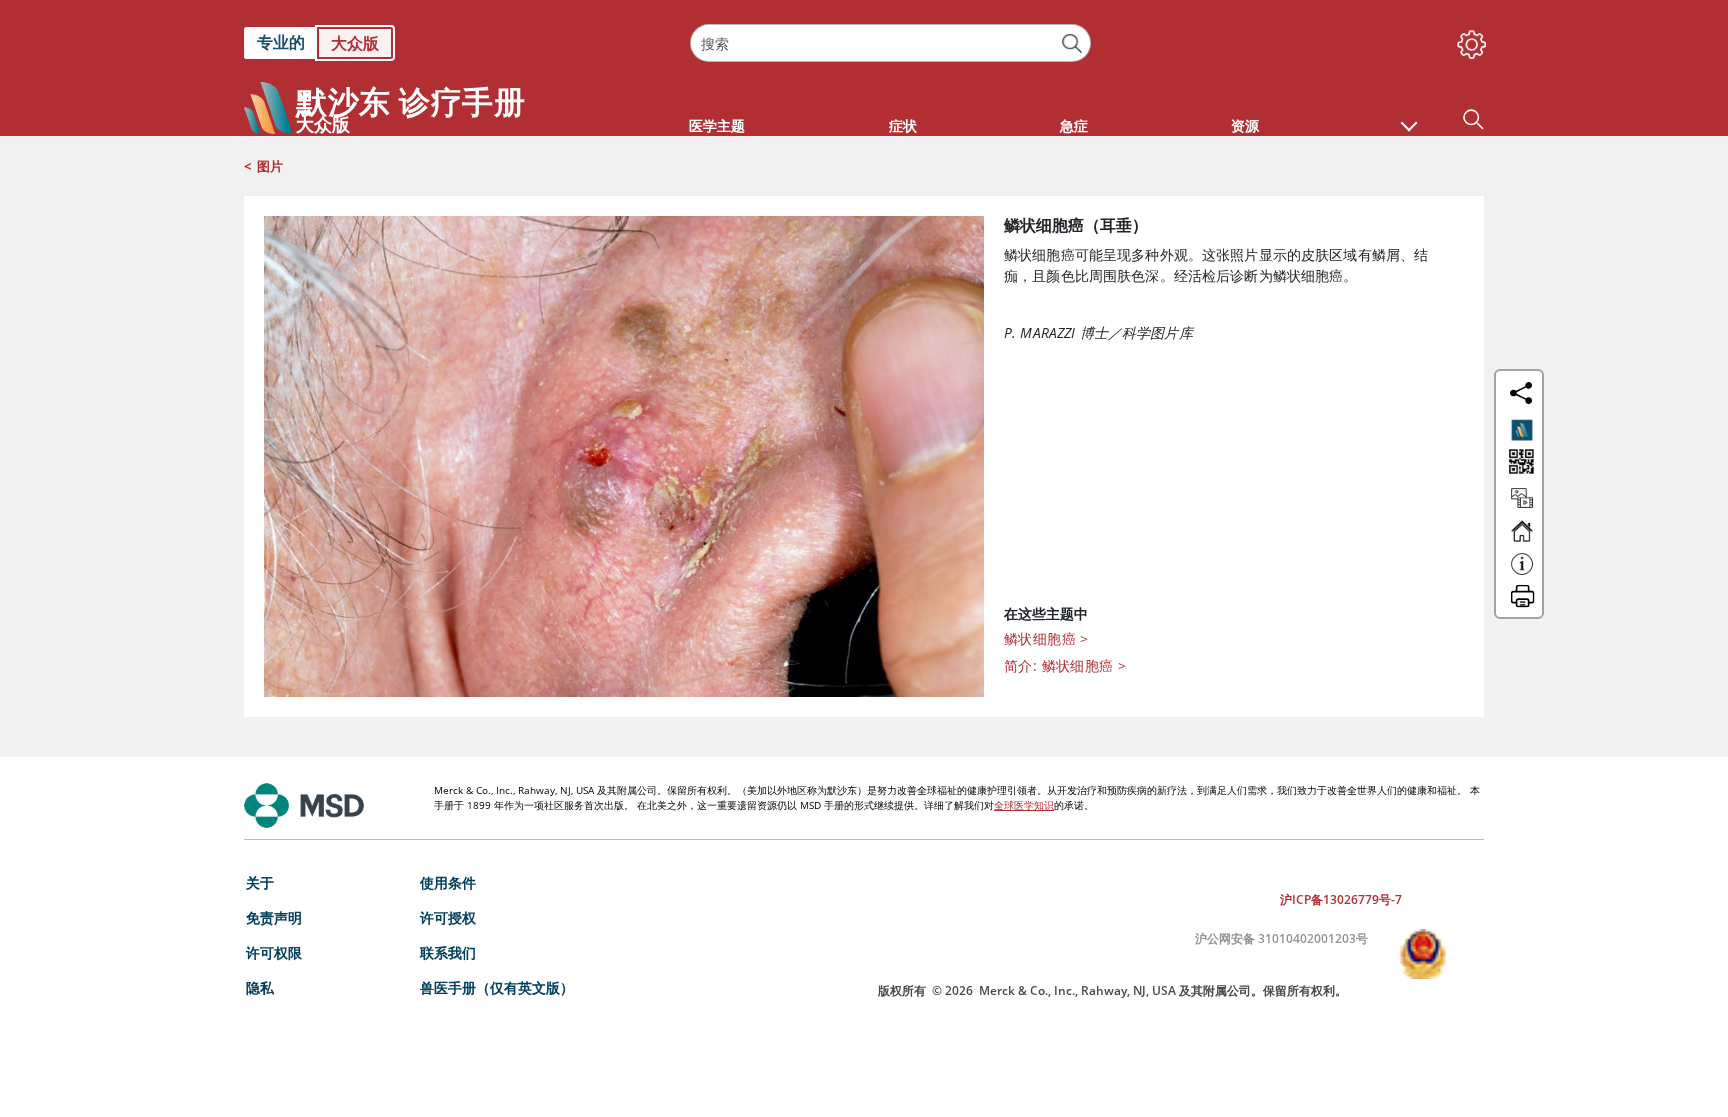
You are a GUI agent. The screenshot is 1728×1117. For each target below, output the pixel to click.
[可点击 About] (1522, 573)
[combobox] (890, 43)
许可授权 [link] (448, 917)
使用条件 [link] (448, 882)
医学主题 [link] (717, 125)
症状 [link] (903, 125)
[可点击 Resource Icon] (1522, 507)
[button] (1409, 116)
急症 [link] (1074, 125)
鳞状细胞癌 (1046, 638)
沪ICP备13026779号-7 (1341, 899)
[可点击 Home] (1522, 540)
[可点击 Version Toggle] (1522, 430)
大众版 (355, 43)
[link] (457, 43)
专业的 (281, 42)
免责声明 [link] (274, 917)
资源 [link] (1245, 125)
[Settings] (1468, 40)
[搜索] (1072, 43)
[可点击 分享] (1521, 393)
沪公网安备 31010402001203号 (1281, 938)
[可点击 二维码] (1519, 463)
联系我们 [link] (448, 952)
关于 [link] (260, 882)
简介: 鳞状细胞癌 (1065, 665)
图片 (270, 166)
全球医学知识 (1024, 805)
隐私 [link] (260, 987)
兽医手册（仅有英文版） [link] (497, 987)
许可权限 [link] (274, 952)
